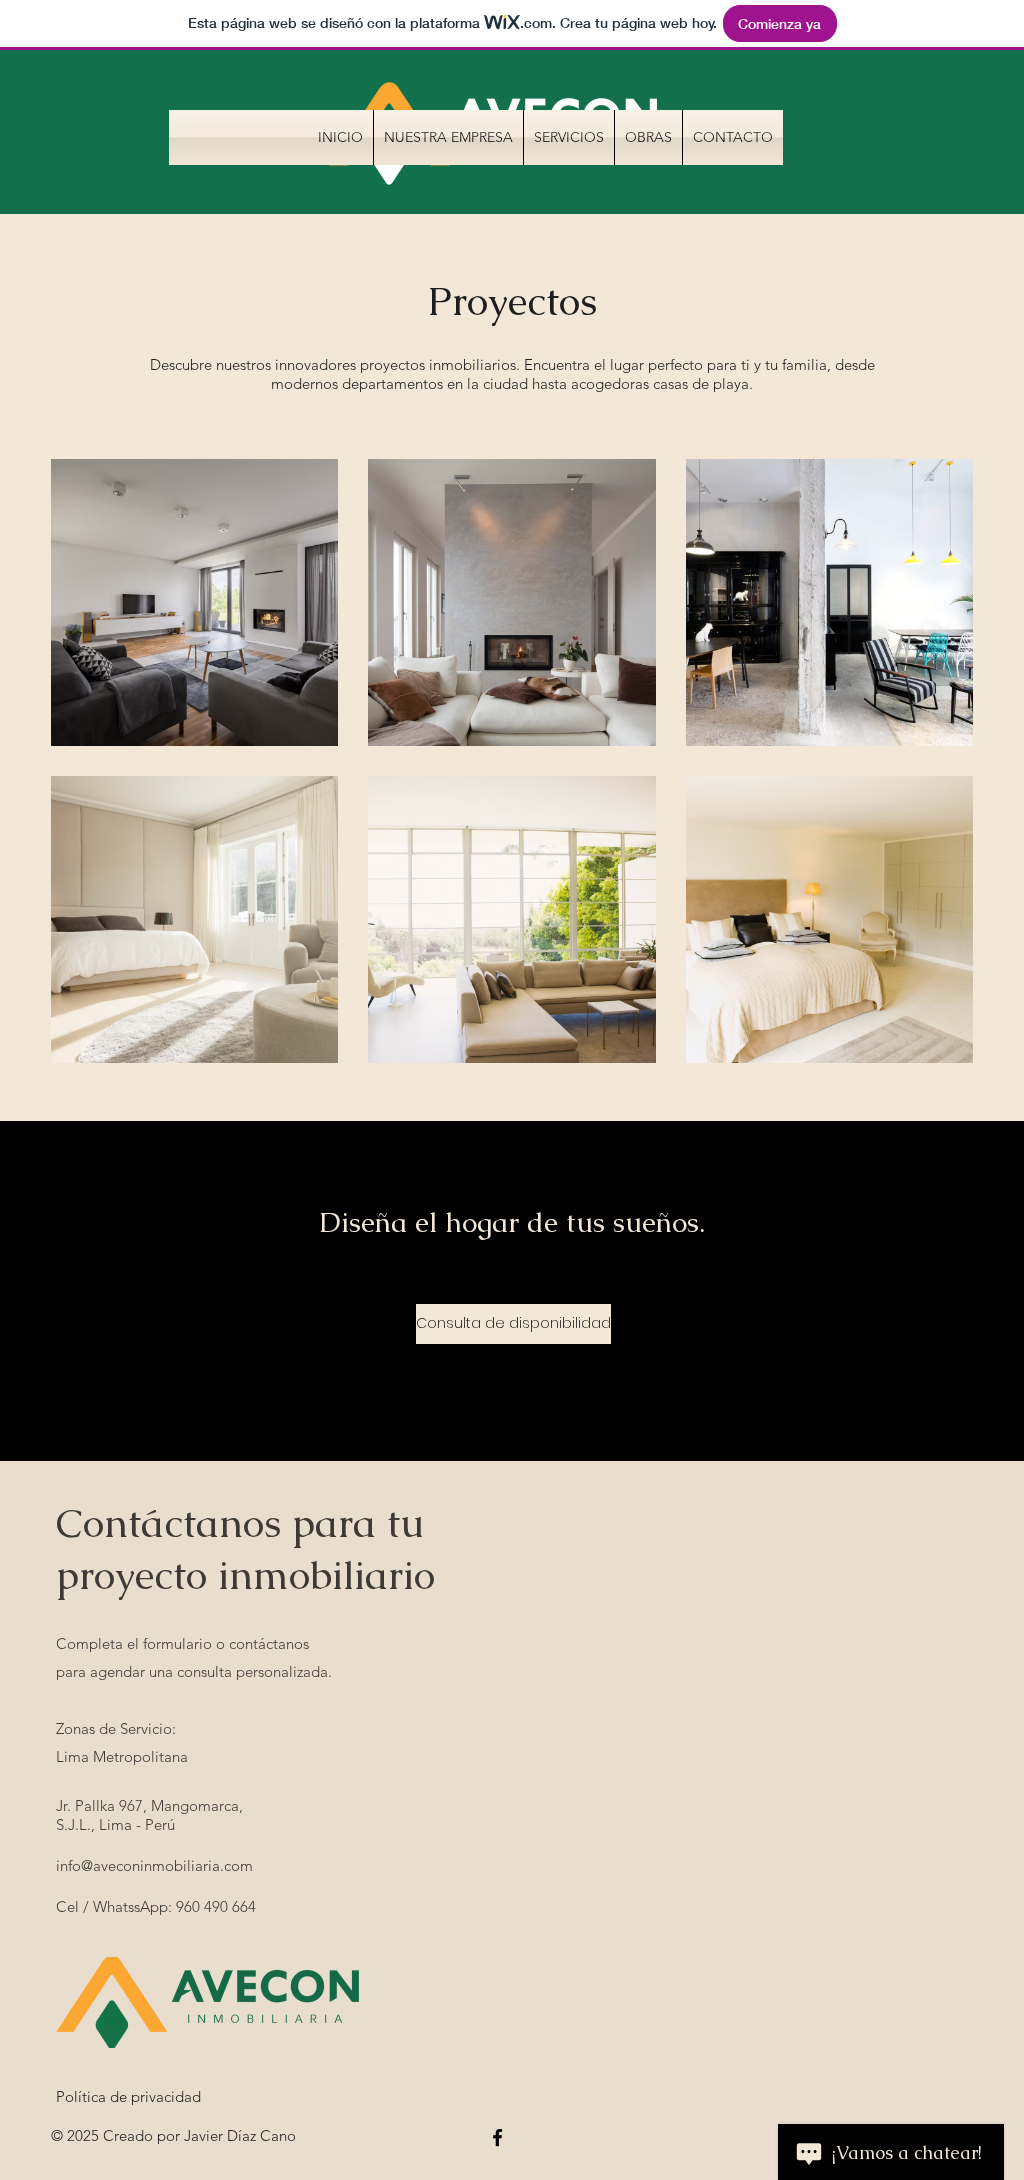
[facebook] (497, 2137)
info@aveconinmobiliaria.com (154, 1865)
